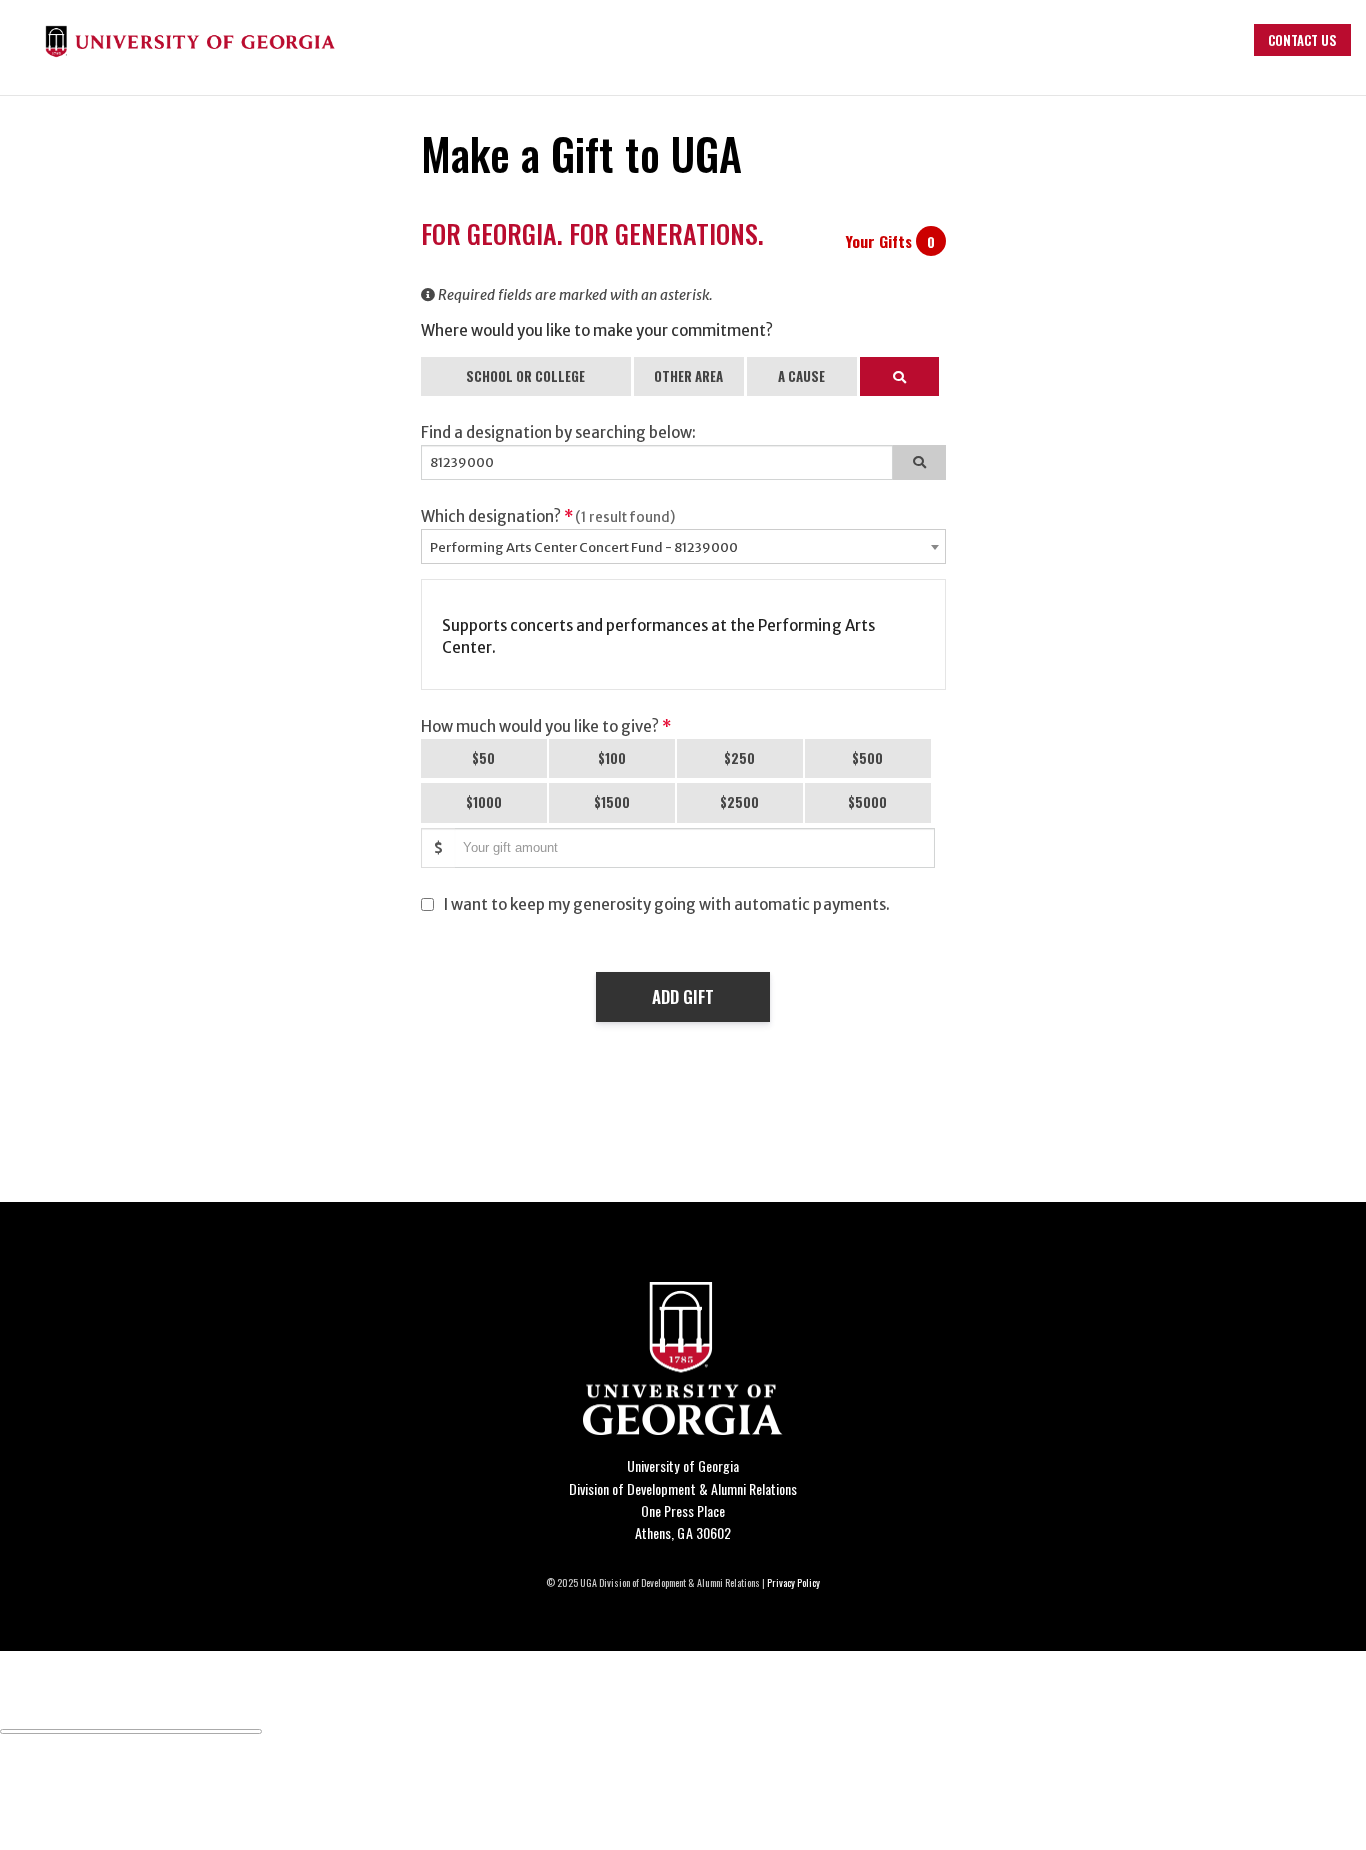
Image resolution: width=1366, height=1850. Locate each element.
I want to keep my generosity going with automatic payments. (667, 904)
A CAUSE (801, 376)
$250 (739, 758)
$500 (867, 758)
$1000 (484, 802)
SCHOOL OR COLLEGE (525, 376)
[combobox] (683, 546)
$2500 (739, 802)
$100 (612, 758)
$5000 (867, 802)
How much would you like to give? (546, 726)
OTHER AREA (688, 376)
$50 (483, 758)
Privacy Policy (793, 1582)
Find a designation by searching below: (559, 432)
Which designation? (548, 516)
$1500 (612, 802)
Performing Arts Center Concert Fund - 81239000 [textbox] (584, 547)
